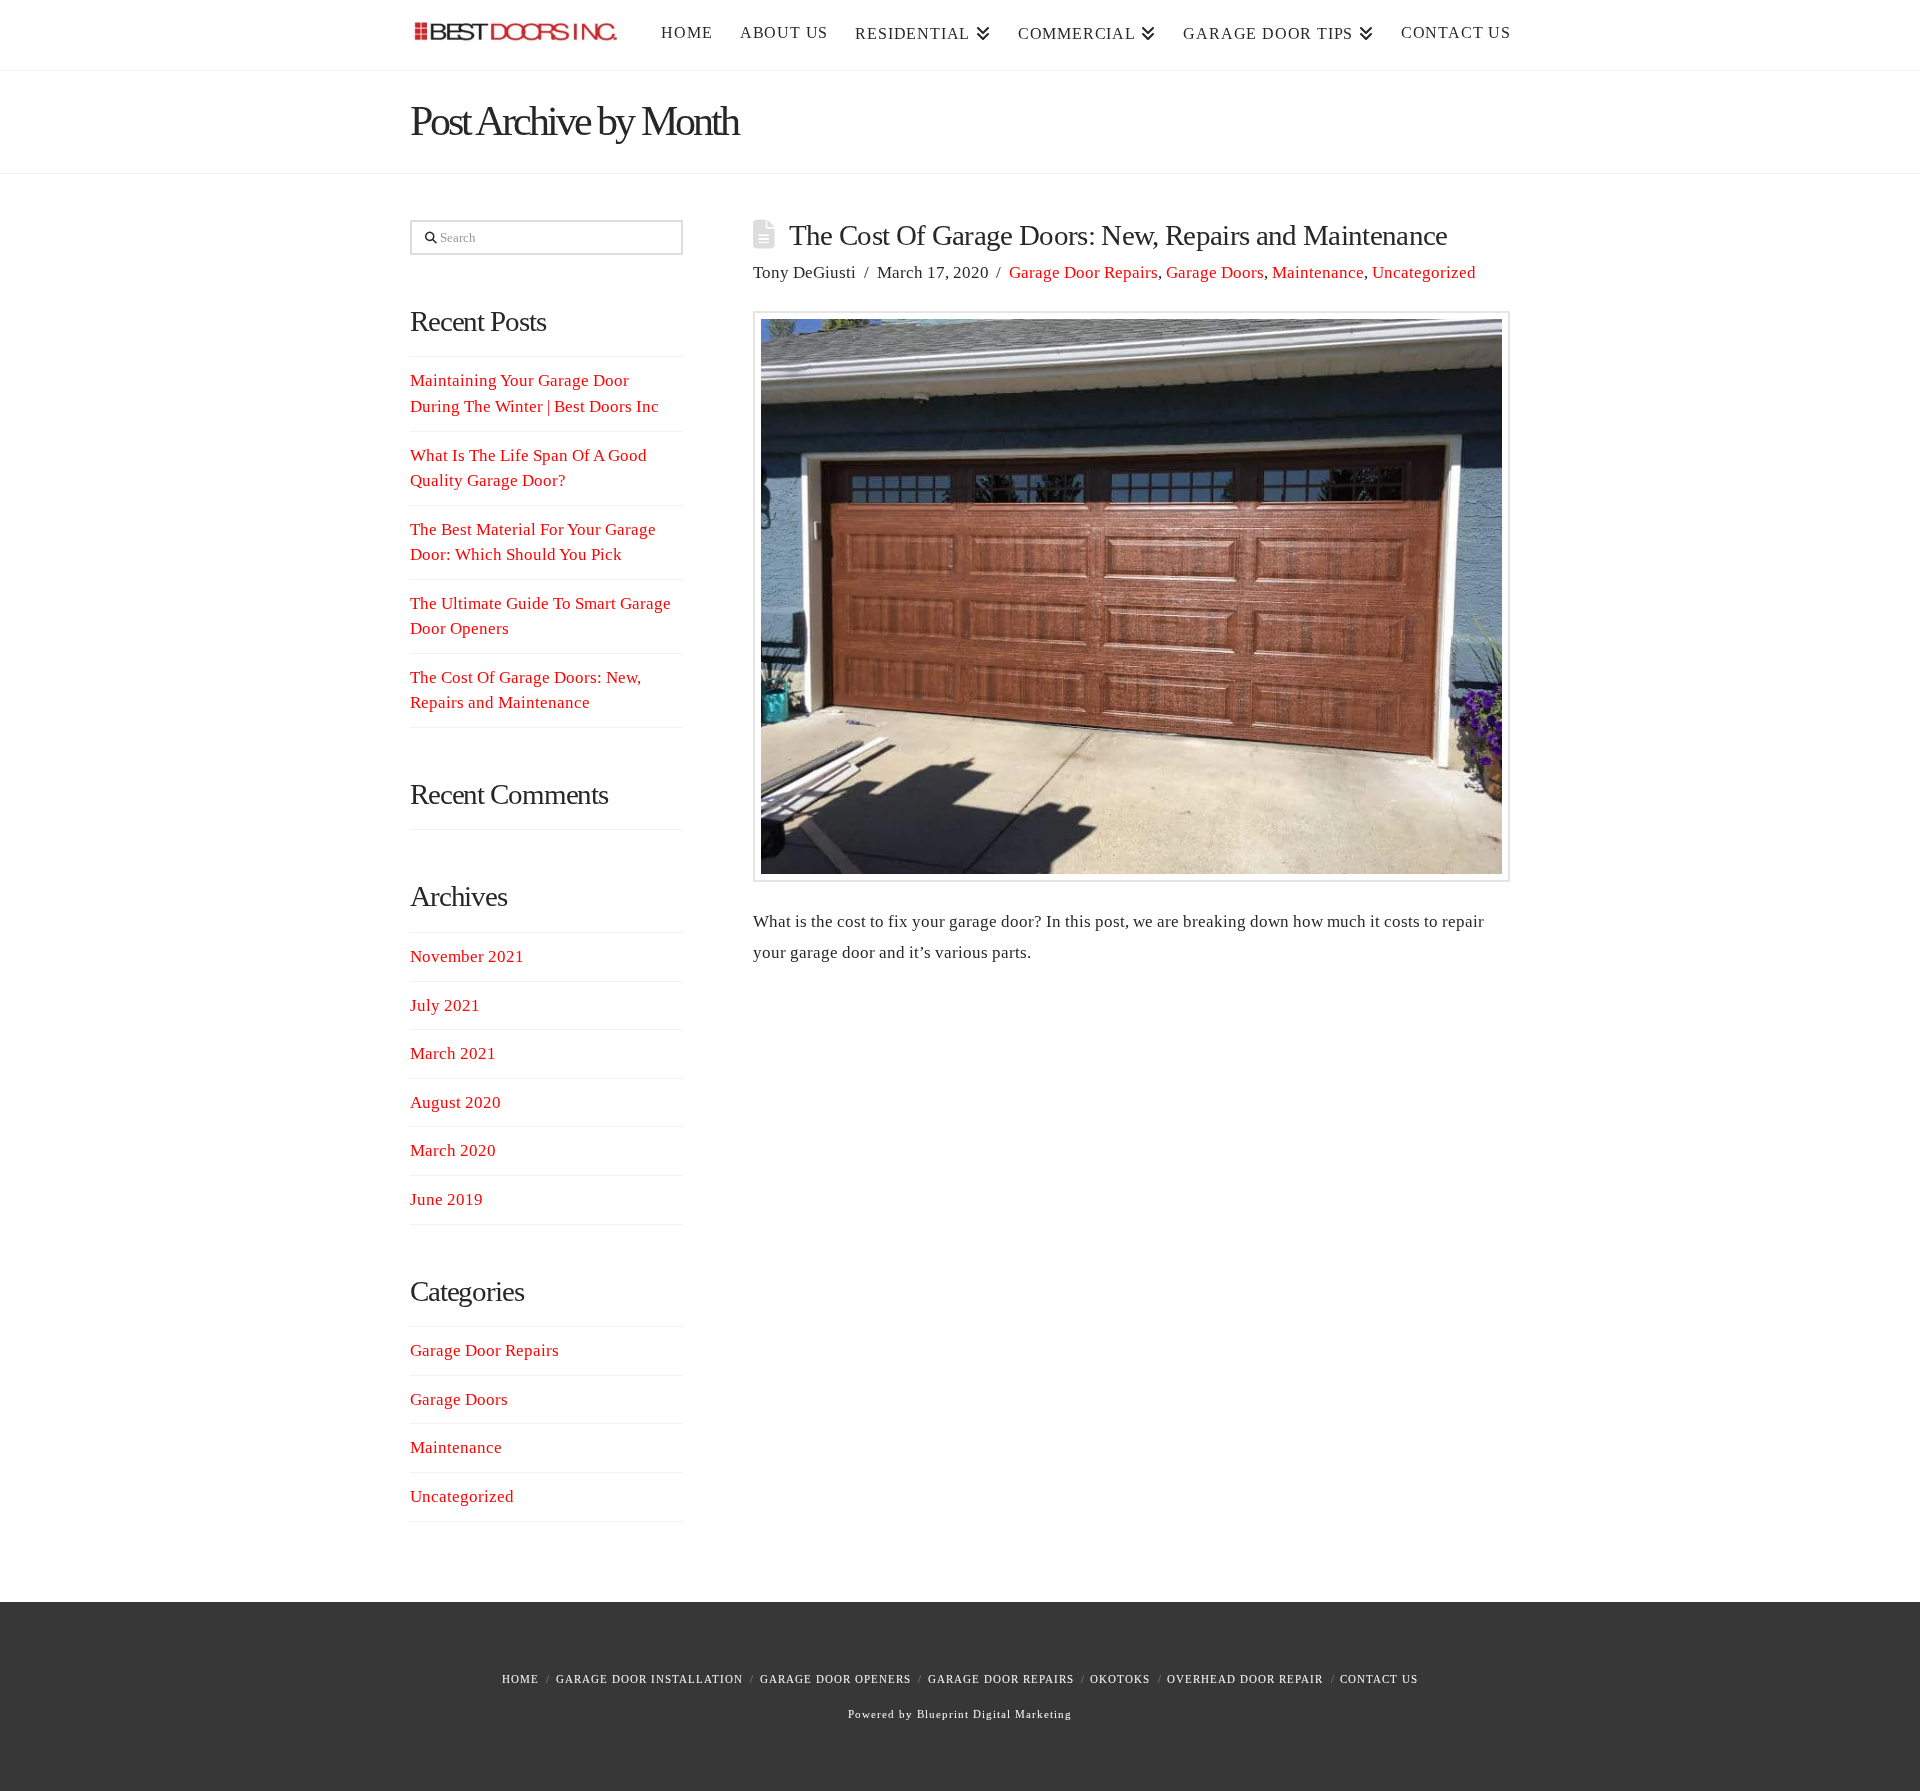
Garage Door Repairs (1083, 272)
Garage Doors (1215, 272)
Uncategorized (1424, 272)
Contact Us (1379, 1679)
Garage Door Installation (649, 1679)
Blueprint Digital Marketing (994, 1714)
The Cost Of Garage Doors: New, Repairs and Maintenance (1118, 235)
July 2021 (445, 1005)
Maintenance (1318, 272)
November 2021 (467, 956)
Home (520, 1679)
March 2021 (453, 1053)
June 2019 (446, 1199)
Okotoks (1120, 1679)
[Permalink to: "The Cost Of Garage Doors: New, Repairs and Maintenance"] (1131, 597)
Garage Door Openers (835, 1679)
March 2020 (453, 1150)
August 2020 (455, 1102)
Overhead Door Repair (1245, 1679)
